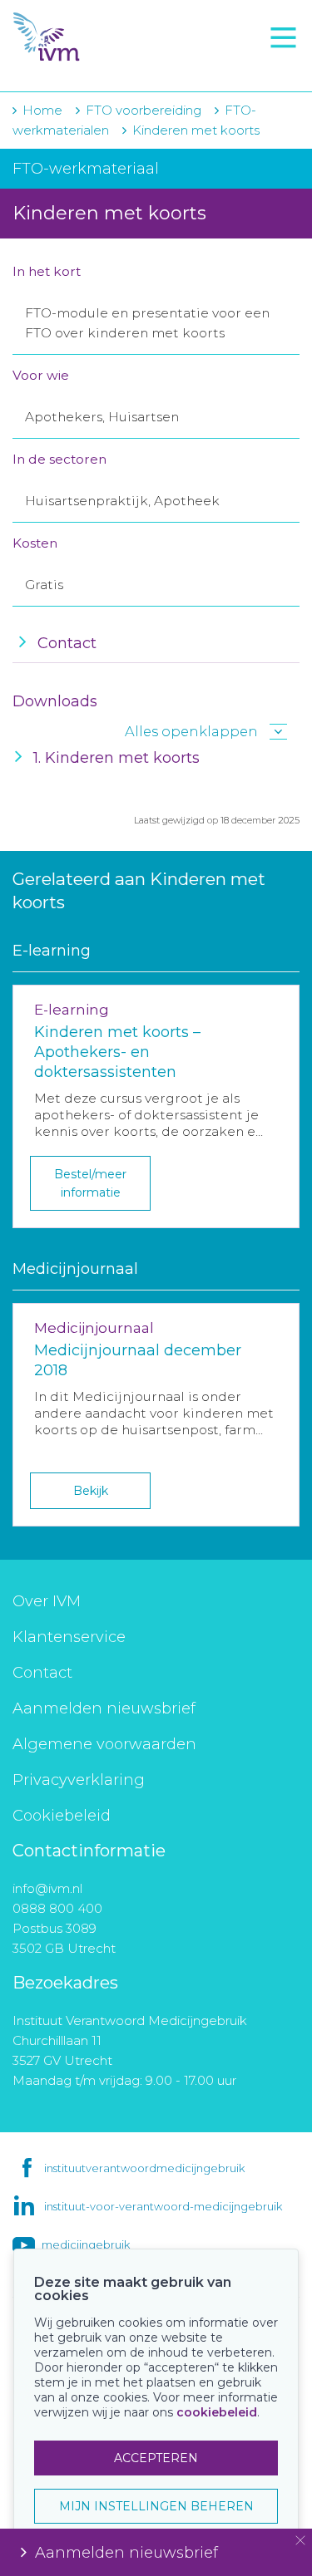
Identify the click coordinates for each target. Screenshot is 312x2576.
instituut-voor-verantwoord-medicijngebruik (163, 2206)
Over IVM (47, 1601)
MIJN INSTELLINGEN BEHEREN (156, 2506)
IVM (108, 37)
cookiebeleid (217, 2412)
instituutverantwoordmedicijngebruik (144, 2168)
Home (42, 110)
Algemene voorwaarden (104, 1744)
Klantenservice (69, 1637)
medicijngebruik (86, 2244)
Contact (42, 1673)
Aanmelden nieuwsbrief (104, 1708)
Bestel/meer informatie (90, 1183)
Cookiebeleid (62, 1816)
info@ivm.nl (47, 1888)
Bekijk (91, 1491)
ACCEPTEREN (156, 2458)
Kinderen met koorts (196, 130)
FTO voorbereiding (87, 67)
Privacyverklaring (79, 1780)
